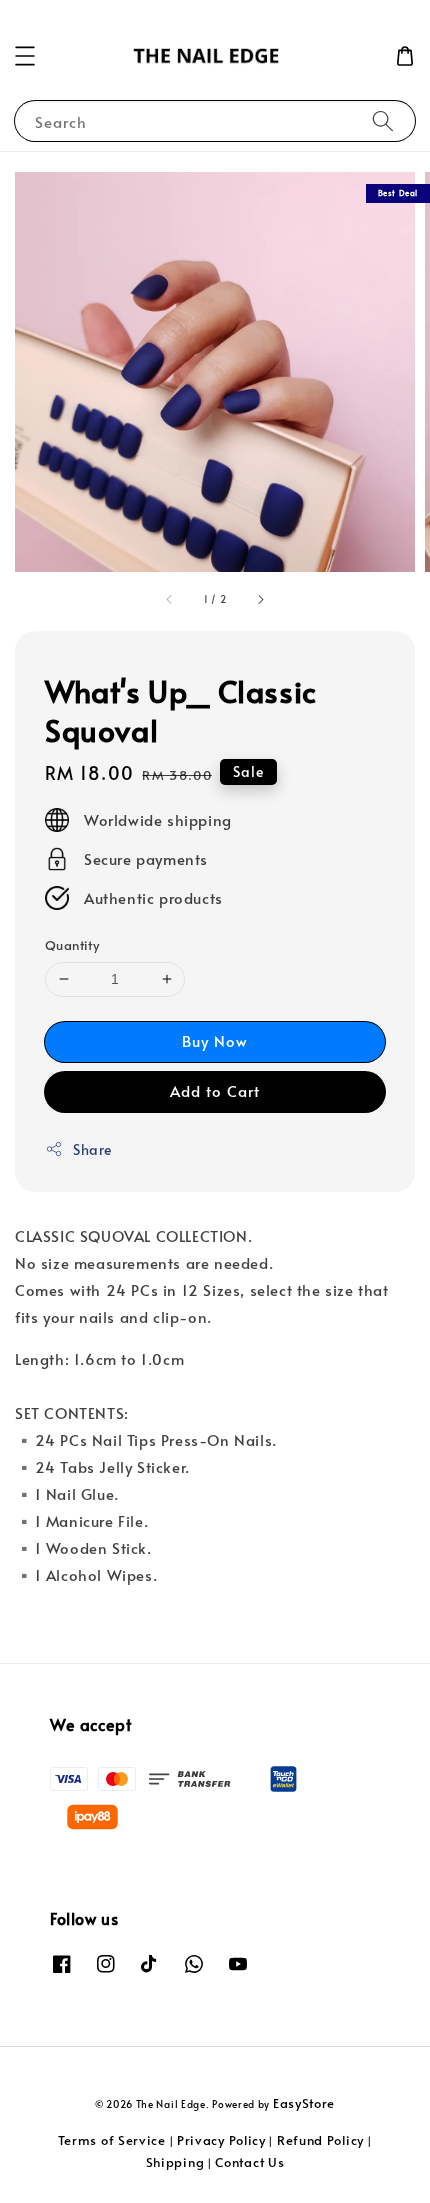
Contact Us (249, 2162)
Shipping (175, 2162)
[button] (25, 56)
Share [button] (92, 1149)
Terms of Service (112, 2140)
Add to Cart (215, 1090)
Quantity (72, 945)
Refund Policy (320, 2140)
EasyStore (304, 2103)
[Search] (383, 120)
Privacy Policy (221, 2140)
